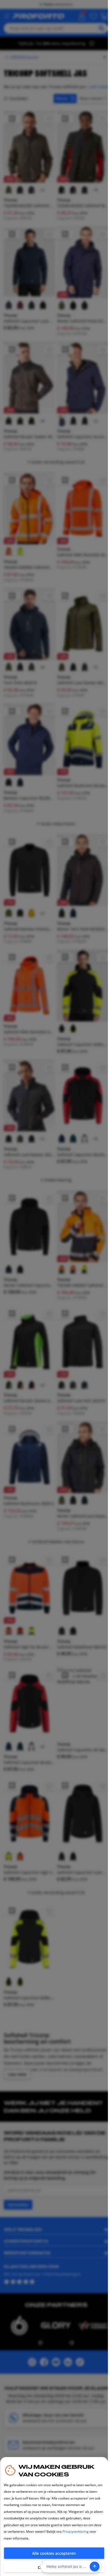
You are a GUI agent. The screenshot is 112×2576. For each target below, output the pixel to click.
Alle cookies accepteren (54, 2553)
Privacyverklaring (76, 2532)
